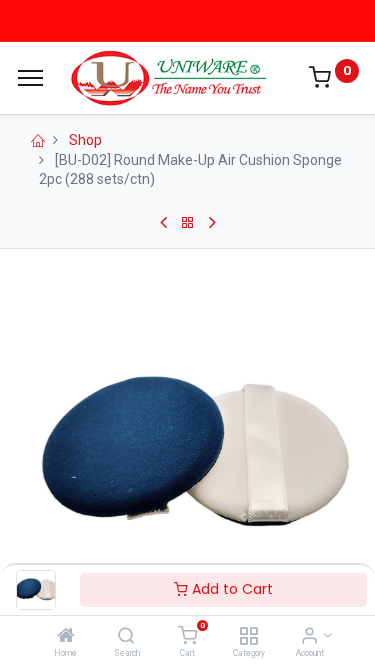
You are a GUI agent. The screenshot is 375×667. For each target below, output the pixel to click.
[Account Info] (309, 637)
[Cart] (187, 637)
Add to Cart (230, 589)
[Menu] (30, 78)
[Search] (126, 637)
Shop (85, 140)
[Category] (248, 637)
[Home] (66, 637)
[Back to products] (188, 223)
